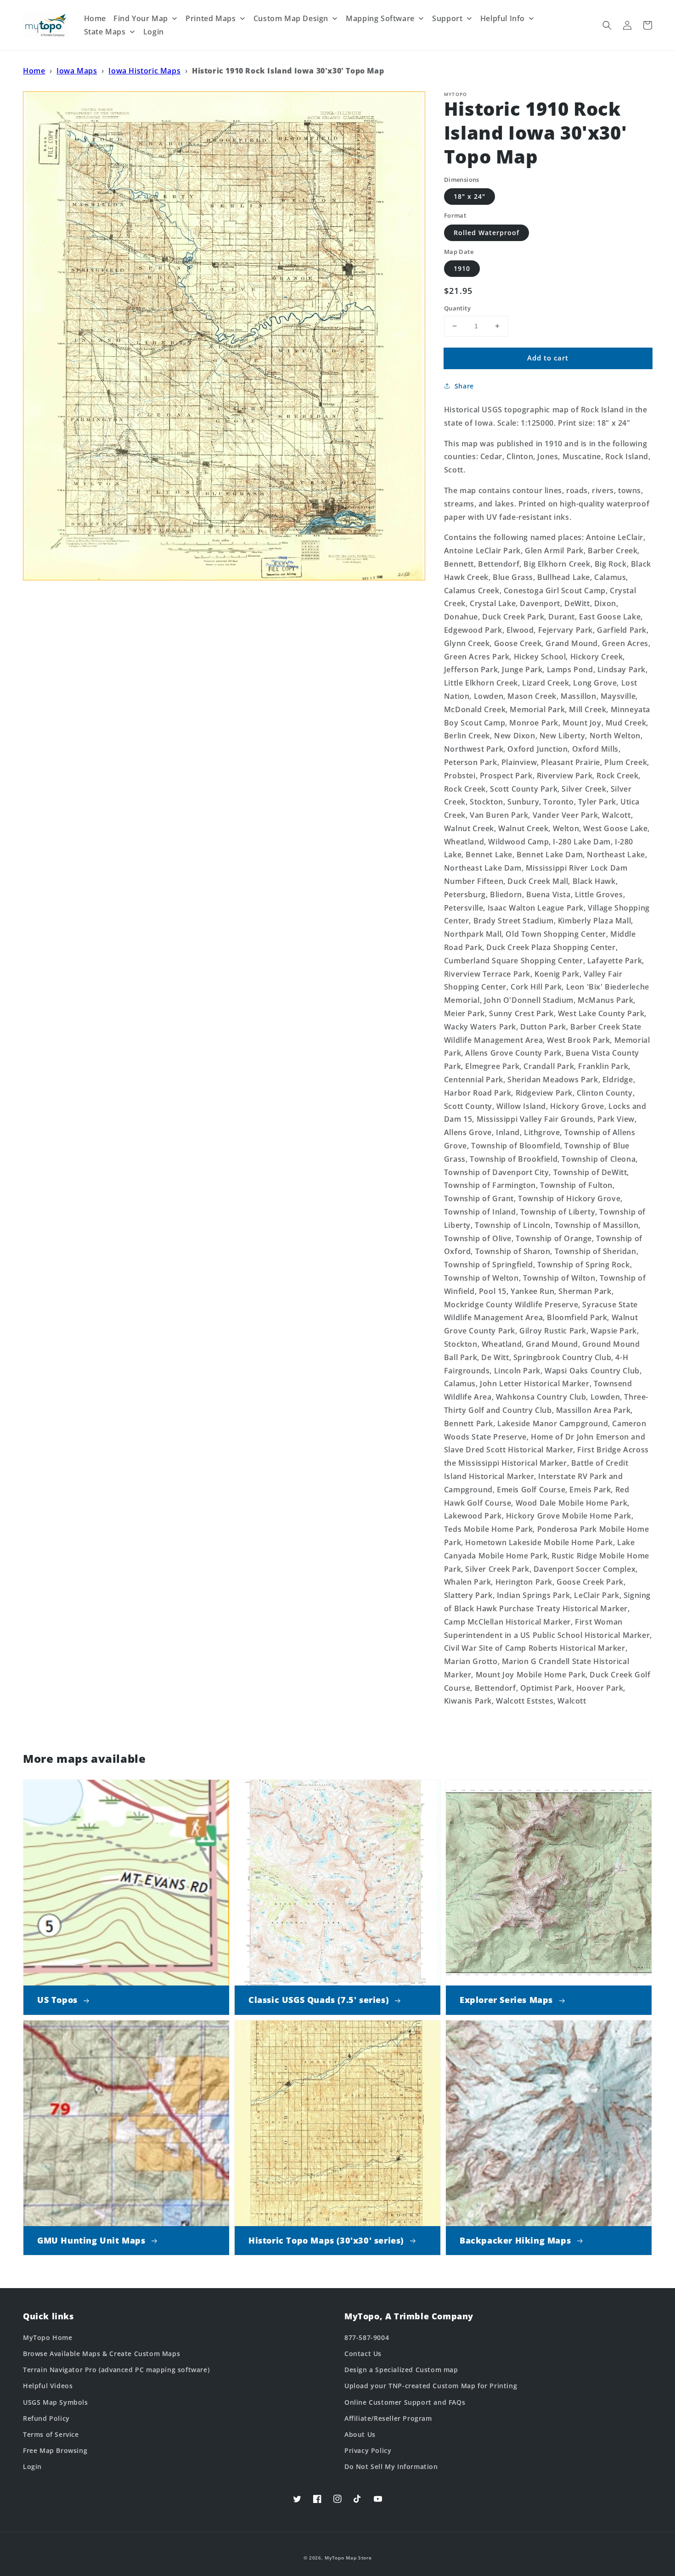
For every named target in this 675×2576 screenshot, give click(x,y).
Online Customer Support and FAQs (405, 2402)
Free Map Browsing (55, 2450)
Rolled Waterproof (487, 233)
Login (32, 2466)
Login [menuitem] (154, 32)
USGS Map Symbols (56, 2402)
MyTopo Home (48, 2337)
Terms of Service (51, 2434)
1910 (462, 268)
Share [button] (464, 386)
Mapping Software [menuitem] (380, 18)
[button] (607, 25)
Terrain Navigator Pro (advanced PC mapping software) (116, 2370)
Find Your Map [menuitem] (141, 18)
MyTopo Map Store (348, 2558)
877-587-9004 (367, 2337)
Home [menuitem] (95, 18)
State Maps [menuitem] (105, 32)
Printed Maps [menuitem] (211, 18)
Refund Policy (46, 2418)
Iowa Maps (77, 71)
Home (34, 71)
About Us (360, 2434)
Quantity (457, 308)
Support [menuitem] (447, 18)
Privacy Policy (368, 2450)
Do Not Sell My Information (391, 2466)
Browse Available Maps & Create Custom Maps (101, 2354)
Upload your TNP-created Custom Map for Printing (431, 2386)
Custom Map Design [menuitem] (291, 18)
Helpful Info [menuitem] (503, 18)
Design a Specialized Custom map (401, 2370)
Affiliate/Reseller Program (388, 2418)
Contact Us (363, 2354)
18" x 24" (470, 196)
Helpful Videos (48, 2386)
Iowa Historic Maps (144, 71)
